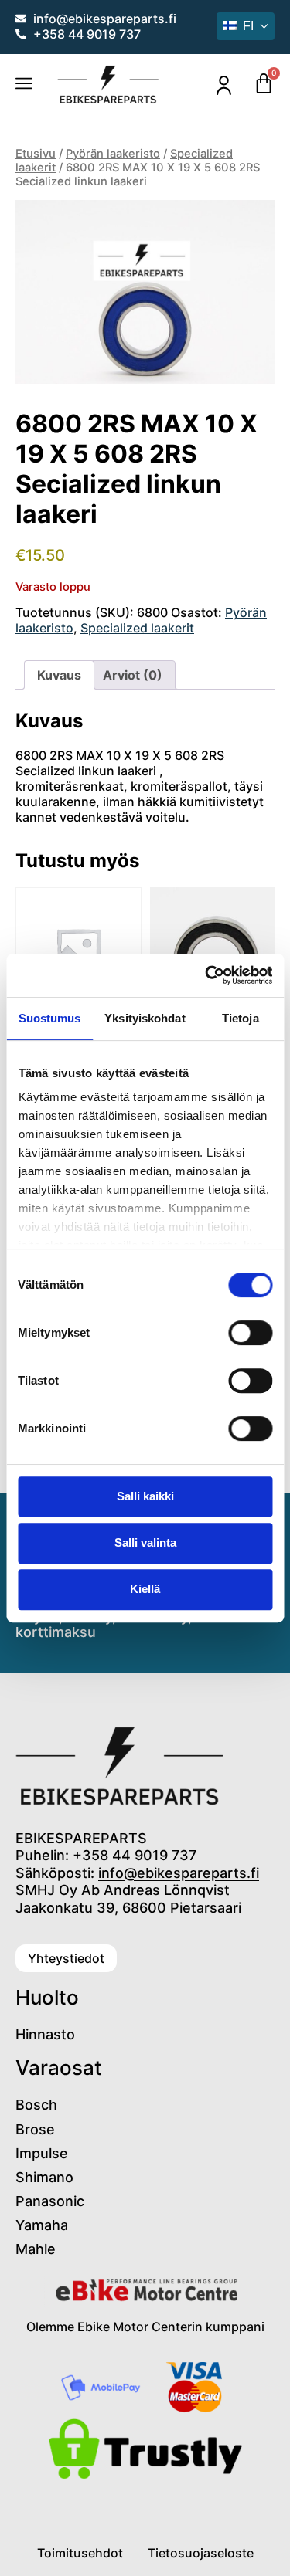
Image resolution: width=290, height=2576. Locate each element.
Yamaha (42, 2225)
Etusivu (36, 154)
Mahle (36, 2249)
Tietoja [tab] (241, 1018)
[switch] (250, 1333)
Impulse (42, 2153)
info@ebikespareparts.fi (179, 1873)
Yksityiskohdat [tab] (145, 1018)
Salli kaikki (145, 1496)
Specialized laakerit (137, 628)
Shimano (44, 2177)
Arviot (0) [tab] (133, 675)
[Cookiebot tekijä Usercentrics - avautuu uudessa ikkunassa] (206, 975)
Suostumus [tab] (50, 1018)
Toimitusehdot (80, 2553)
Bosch (36, 2105)
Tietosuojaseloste (201, 2553)
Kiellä (145, 1589)
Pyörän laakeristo (113, 154)
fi (248, 26)
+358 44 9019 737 (135, 1855)
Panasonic (50, 2201)
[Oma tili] (224, 85)
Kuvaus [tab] (59, 675)
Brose (35, 2129)
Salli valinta (145, 1542)
